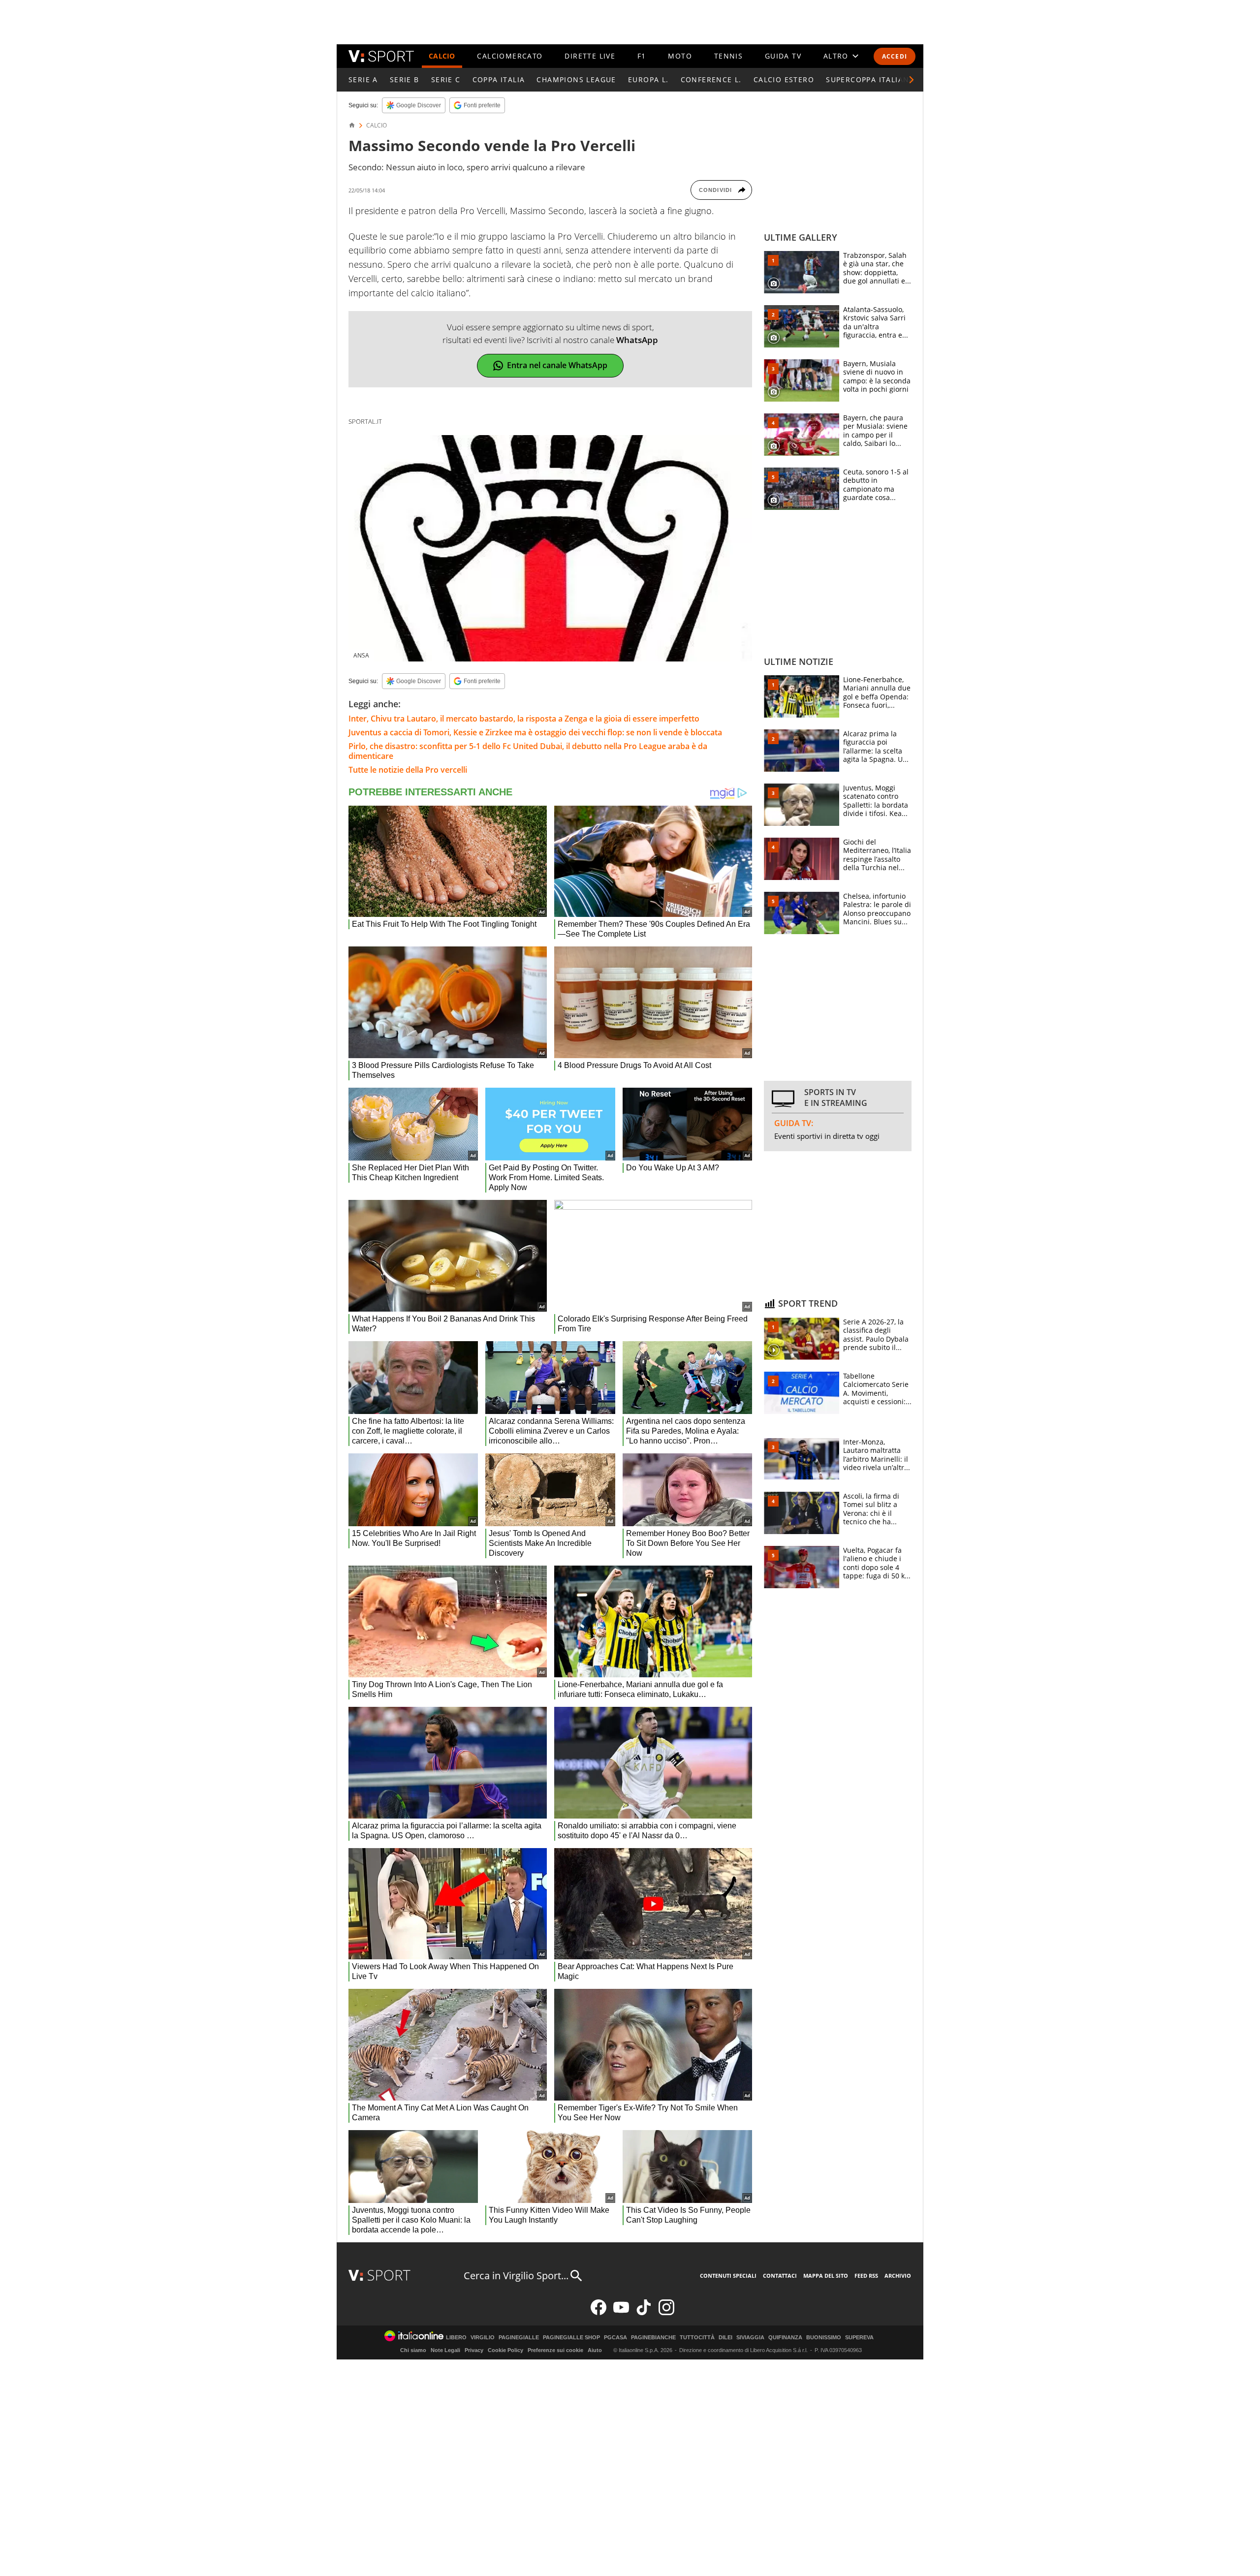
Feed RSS (866, 2276)
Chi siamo (413, 2350)
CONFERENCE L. (711, 79)
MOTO (680, 56)
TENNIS (728, 56)
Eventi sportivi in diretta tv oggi (827, 1136)
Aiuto (595, 2350)
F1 (642, 56)
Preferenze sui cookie (555, 2350)
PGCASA (615, 2338)
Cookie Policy (505, 2350)
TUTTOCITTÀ (697, 2338)
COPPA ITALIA (499, 79)
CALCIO (442, 56)
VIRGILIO (483, 2338)
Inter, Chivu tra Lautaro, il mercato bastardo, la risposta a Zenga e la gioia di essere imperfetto (524, 719)
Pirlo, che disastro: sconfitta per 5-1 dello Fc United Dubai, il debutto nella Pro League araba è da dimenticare (528, 751)
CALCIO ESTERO (784, 79)
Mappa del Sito (826, 2276)
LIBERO (456, 2338)
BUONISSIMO (824, 2338)
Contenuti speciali (728, 2276)
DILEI (725, 2338)
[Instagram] (666, 2313)
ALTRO (836, 56)
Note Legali (445, 2350)
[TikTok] (644, 2313)
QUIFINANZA (785, 2338)
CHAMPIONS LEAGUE (576, 79)
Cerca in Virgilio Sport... (516, 2276)
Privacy (474, 2350)
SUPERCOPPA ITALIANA (870, 79)
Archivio (898, 2276)
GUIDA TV (783, 56)
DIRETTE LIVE (590, 56)
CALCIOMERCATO (510, 56)
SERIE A (363, 79)
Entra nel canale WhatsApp (557, 365)
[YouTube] (621, 2313)
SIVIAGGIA (750, 2338)
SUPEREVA (859, 2338)
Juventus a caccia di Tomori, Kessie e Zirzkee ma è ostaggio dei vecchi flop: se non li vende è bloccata (535, 732)
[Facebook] (598, 2313)
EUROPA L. (648, 79)
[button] (912, 80)
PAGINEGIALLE (519, 2338)
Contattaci (780, 2276)
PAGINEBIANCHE (653, 2338)
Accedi (895, 56)
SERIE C (446, 79)
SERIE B (405, 79)
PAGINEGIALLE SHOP (571, 2338)
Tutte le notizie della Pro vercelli (408, 770)
